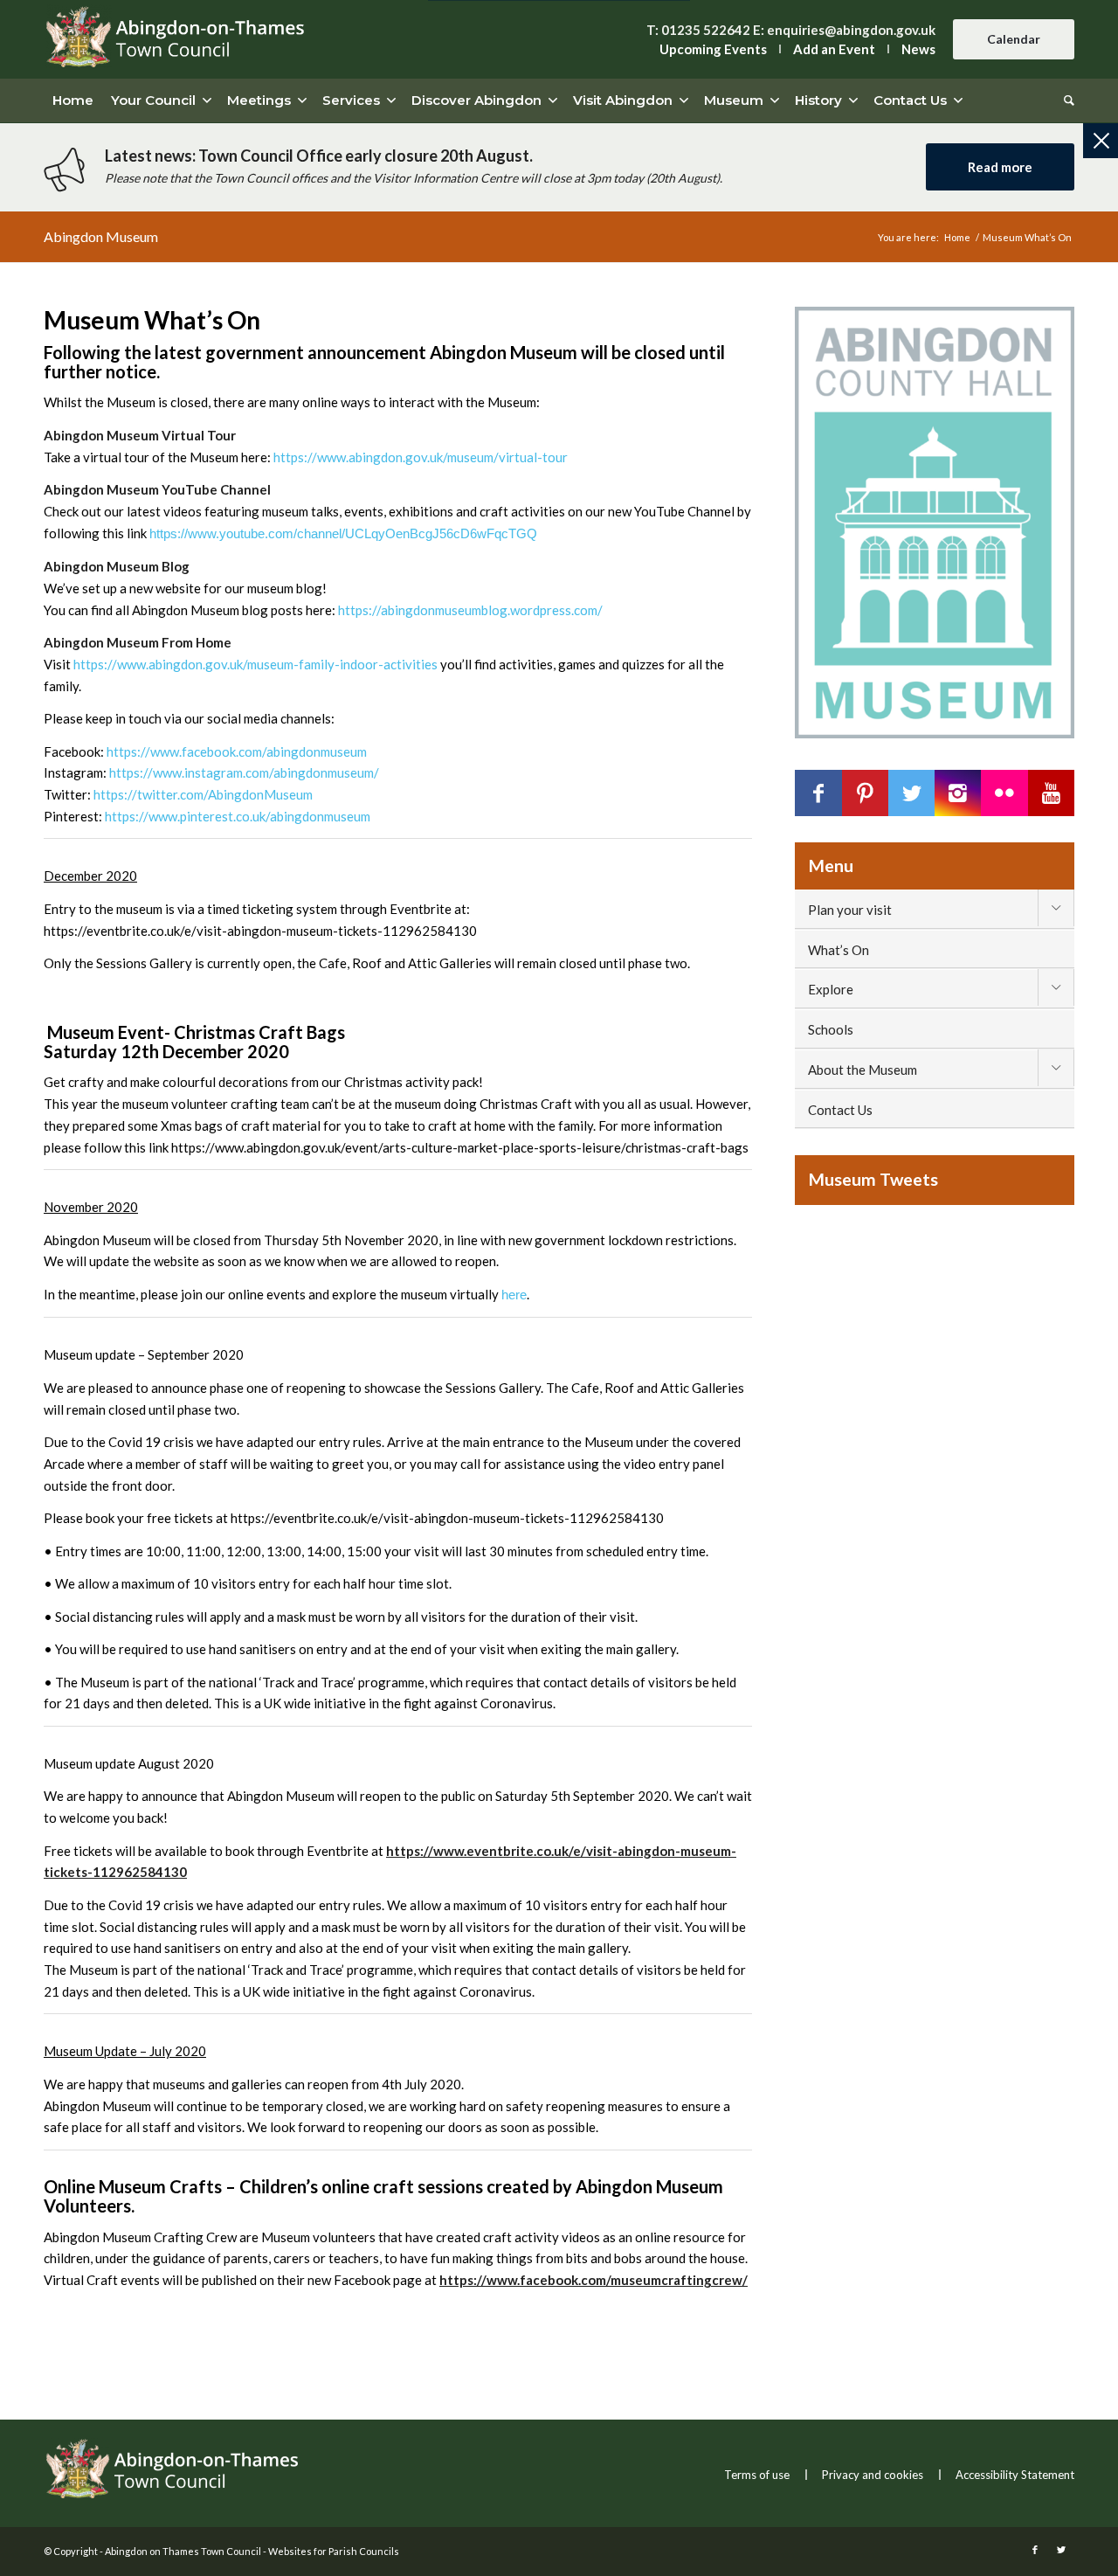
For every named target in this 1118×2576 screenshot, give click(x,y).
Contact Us (840, 1110)
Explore (831, 989)
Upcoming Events (713, 49)
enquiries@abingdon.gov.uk (851, 30)
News (918, 49)
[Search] (1065, 100)
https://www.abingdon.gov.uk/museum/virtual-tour (421, 457)
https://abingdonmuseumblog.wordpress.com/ (470, 610)
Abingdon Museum (101, 236)
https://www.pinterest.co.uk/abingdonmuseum (238, 816)
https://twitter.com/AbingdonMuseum (203, 794)
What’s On (838, 950)
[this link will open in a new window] (818, 793)
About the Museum (863, 1070)
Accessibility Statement (1015, 2475)
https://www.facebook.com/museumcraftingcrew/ (594, 2280)
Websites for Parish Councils (334, 2551)
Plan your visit (850, 910)
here (514, 1295)
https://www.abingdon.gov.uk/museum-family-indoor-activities (255, 664)
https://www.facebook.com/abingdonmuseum (237, 751)
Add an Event (834, 49)
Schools (831, 1029)
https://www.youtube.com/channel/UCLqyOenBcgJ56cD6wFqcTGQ (343, 533)
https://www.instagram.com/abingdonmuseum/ (244, 772)
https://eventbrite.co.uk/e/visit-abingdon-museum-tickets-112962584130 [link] (260, 931)
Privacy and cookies (873, 2475)
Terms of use (757, 2475)
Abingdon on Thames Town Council (183, 2551)
